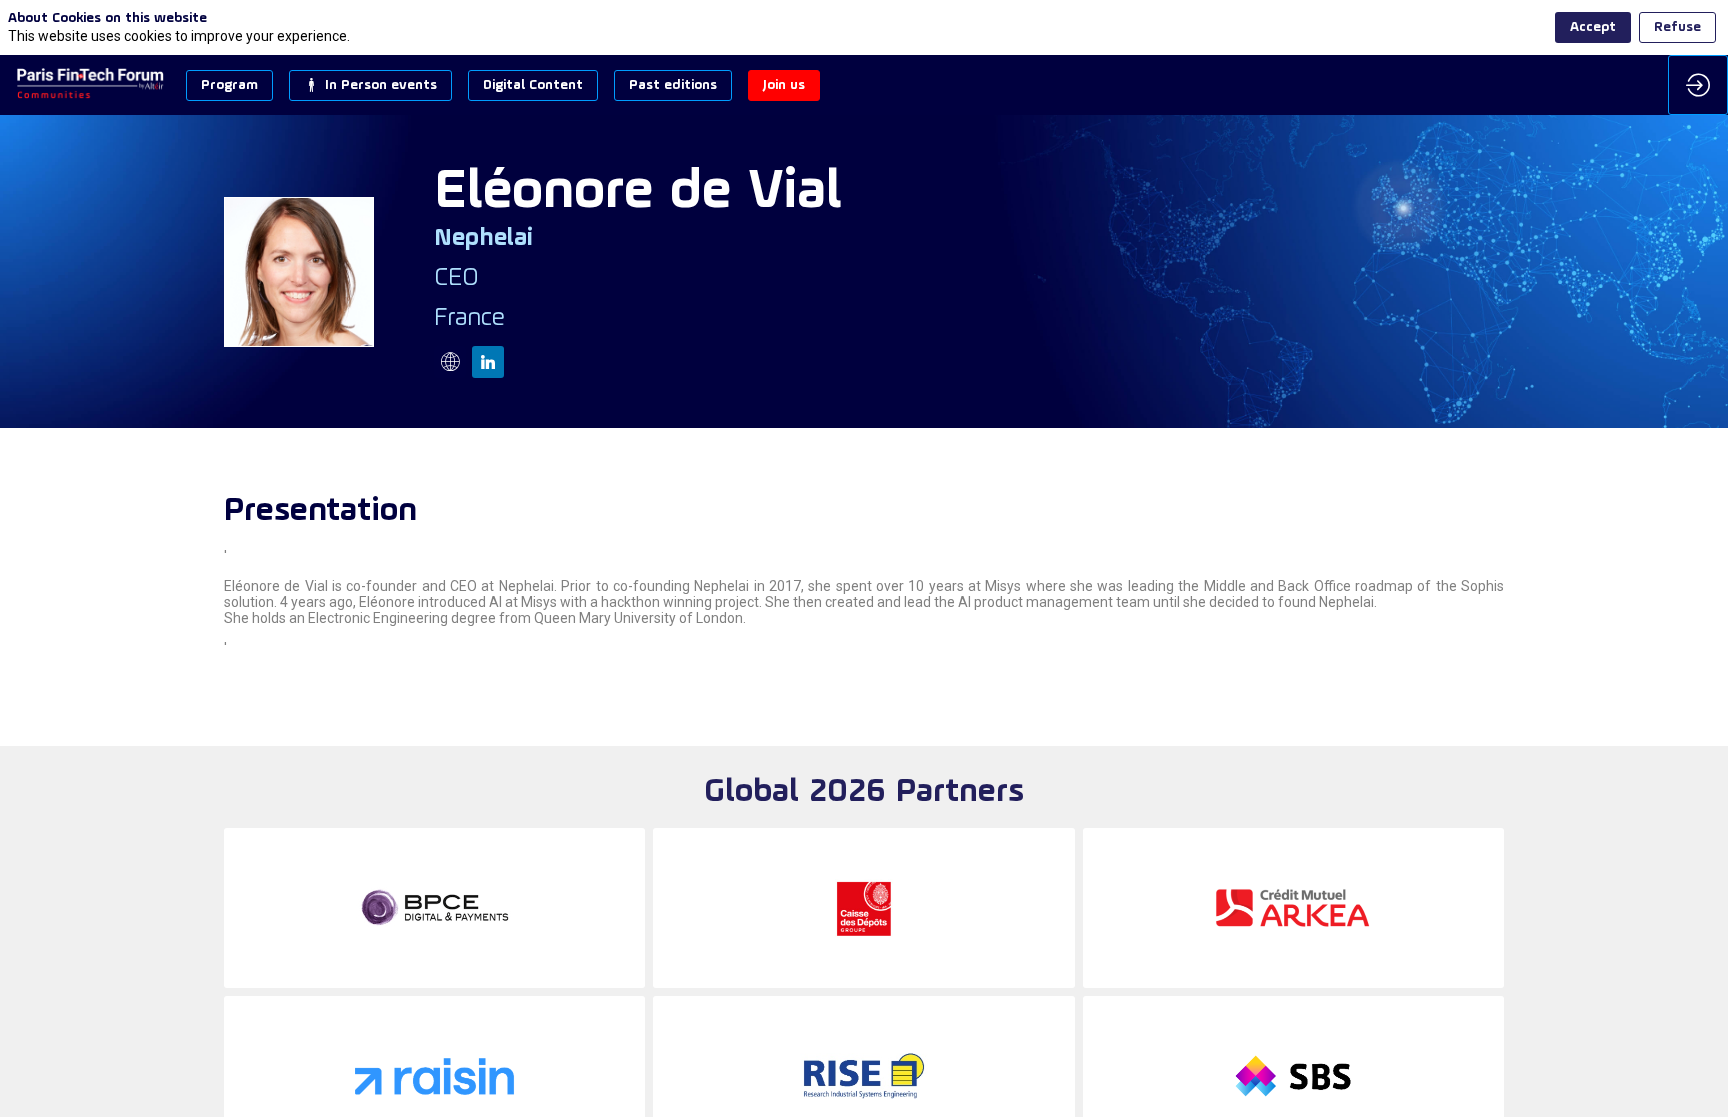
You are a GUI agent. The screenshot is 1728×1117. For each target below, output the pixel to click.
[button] (229, 85)
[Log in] (1698, 85)
